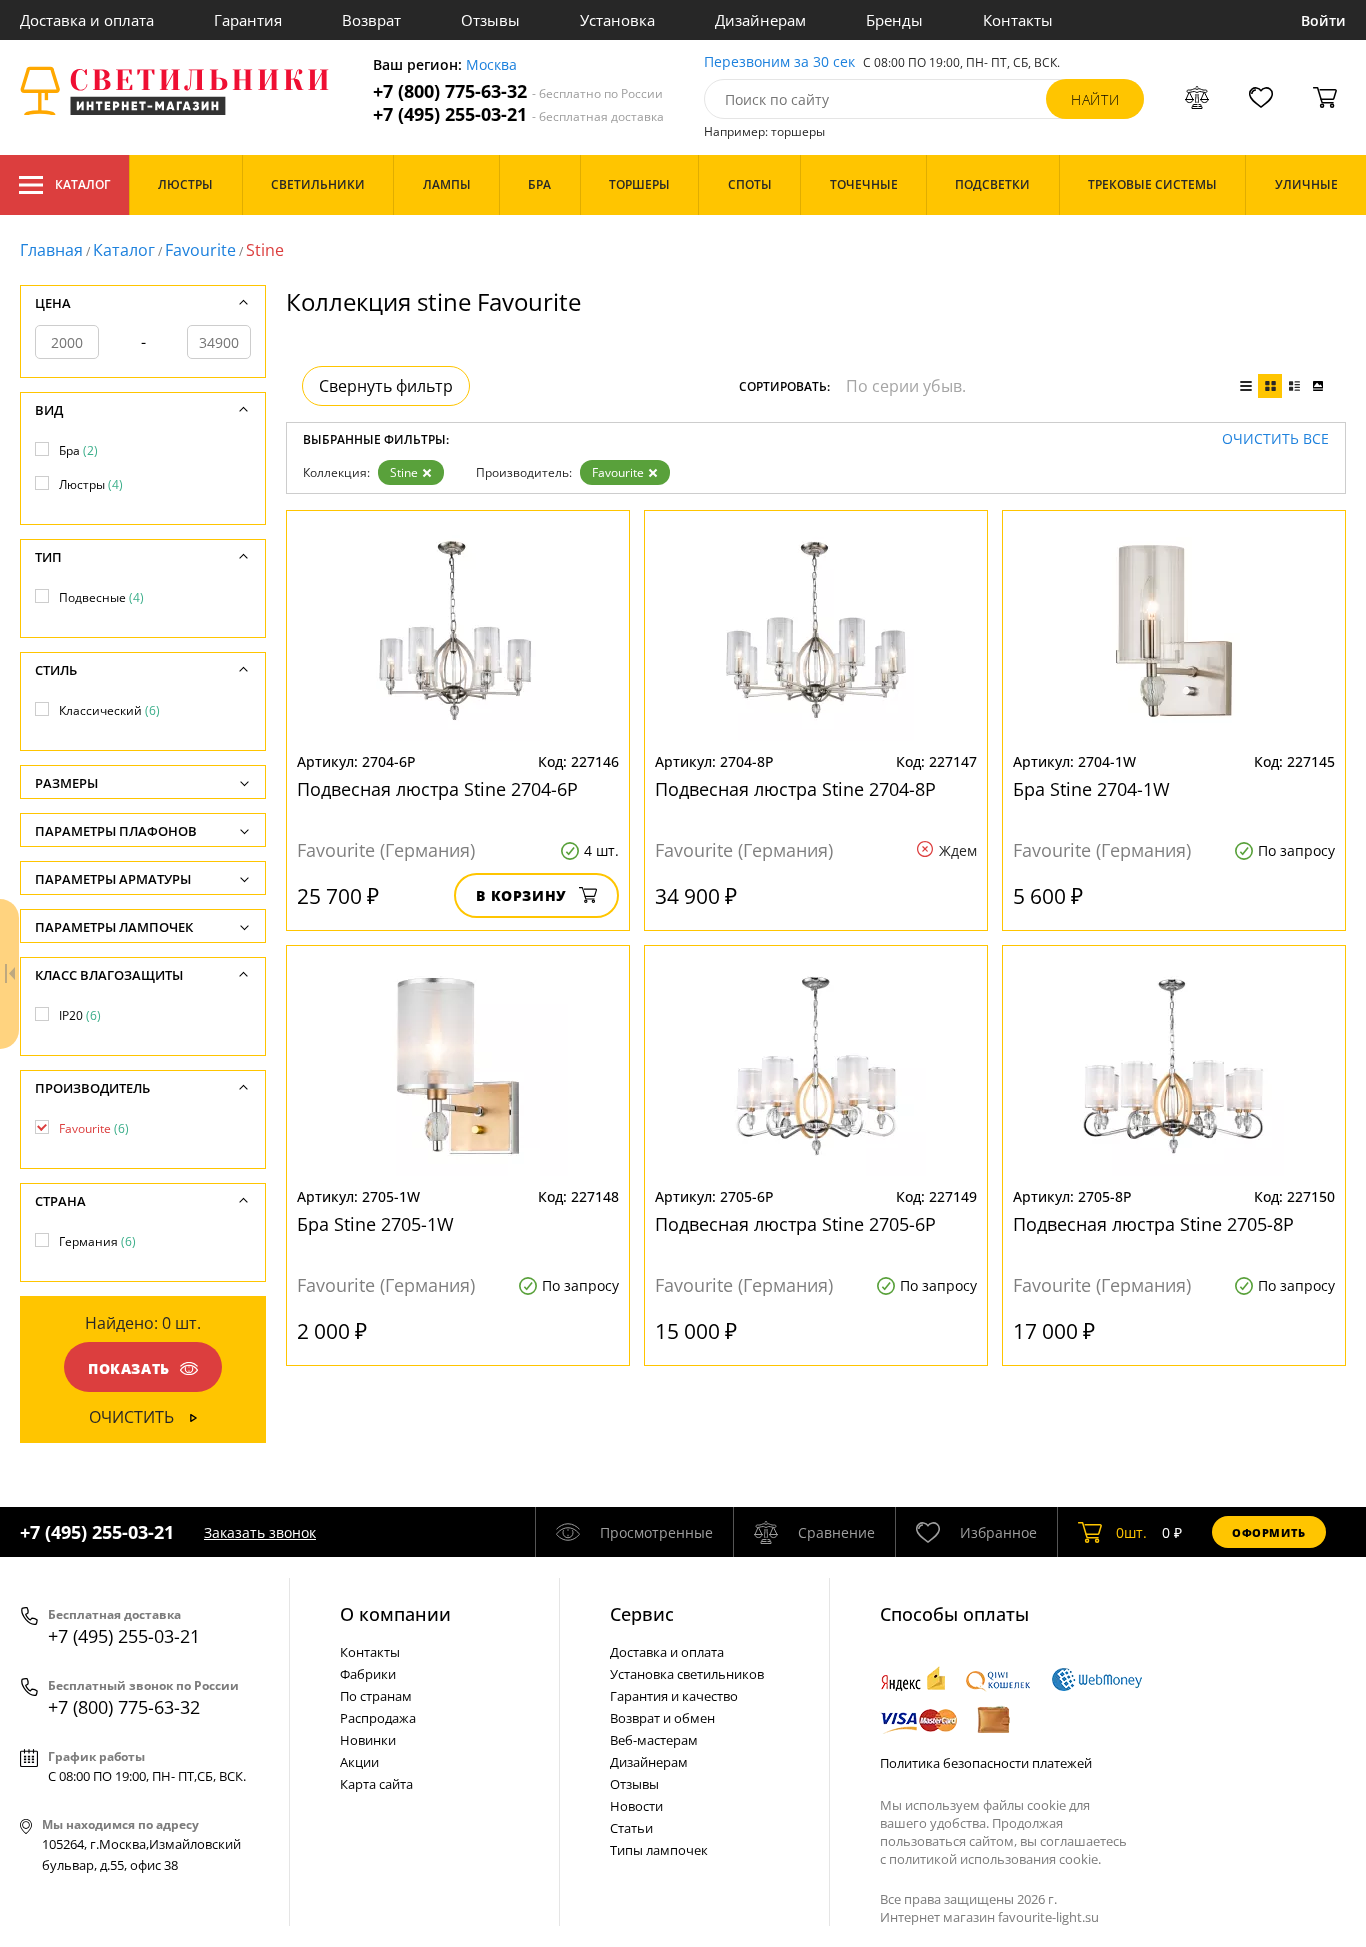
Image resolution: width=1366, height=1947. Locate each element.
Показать (129, 1368)
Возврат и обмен (662, 1718)
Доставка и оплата (87, 20)
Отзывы (490, 20)
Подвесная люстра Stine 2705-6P (795, 1224)
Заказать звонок (260, 1532)
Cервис (642, 1614)
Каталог (82, 184)
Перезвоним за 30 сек (779, 62)
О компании (395, 1614)
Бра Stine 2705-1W (375, 1224)
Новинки (368, 1740)
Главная (51, 250)
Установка (617, 20)
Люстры (91, 484)
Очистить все (1275, 439)
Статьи (631, 1828)
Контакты (1018, 20)
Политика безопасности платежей (986, 1763)
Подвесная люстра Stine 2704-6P (437, 789)
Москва (491, 65)
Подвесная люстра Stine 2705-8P (1153, 1224)
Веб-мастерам (654, 1740)
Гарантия (248, 20)
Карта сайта (376, 1784)
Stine (404, 472)
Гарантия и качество (674, 1696)
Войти (1323, 20)
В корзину (521, 895)
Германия (97, 1241)
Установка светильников (687, 1674)
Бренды (894, 20)
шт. (1131, 1532)
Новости (636, 1806)
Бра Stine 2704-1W (1091, 789)
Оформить (1269, 1532)
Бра (78, 450)
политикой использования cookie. (995, 1859)
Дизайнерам (760, 20)
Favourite (200, 250)
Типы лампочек (659, 1850)
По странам (376, 1696)
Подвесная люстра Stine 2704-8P (795, 789)
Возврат (371, 20)
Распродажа (378, 1718)
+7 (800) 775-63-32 (518, 91)
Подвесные (101, 597)
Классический (109, 710)
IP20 (80, 1015)
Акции (359, 1762)
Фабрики (368, 1674)
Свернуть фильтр (386, 386)
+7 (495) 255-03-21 (518, 114)
